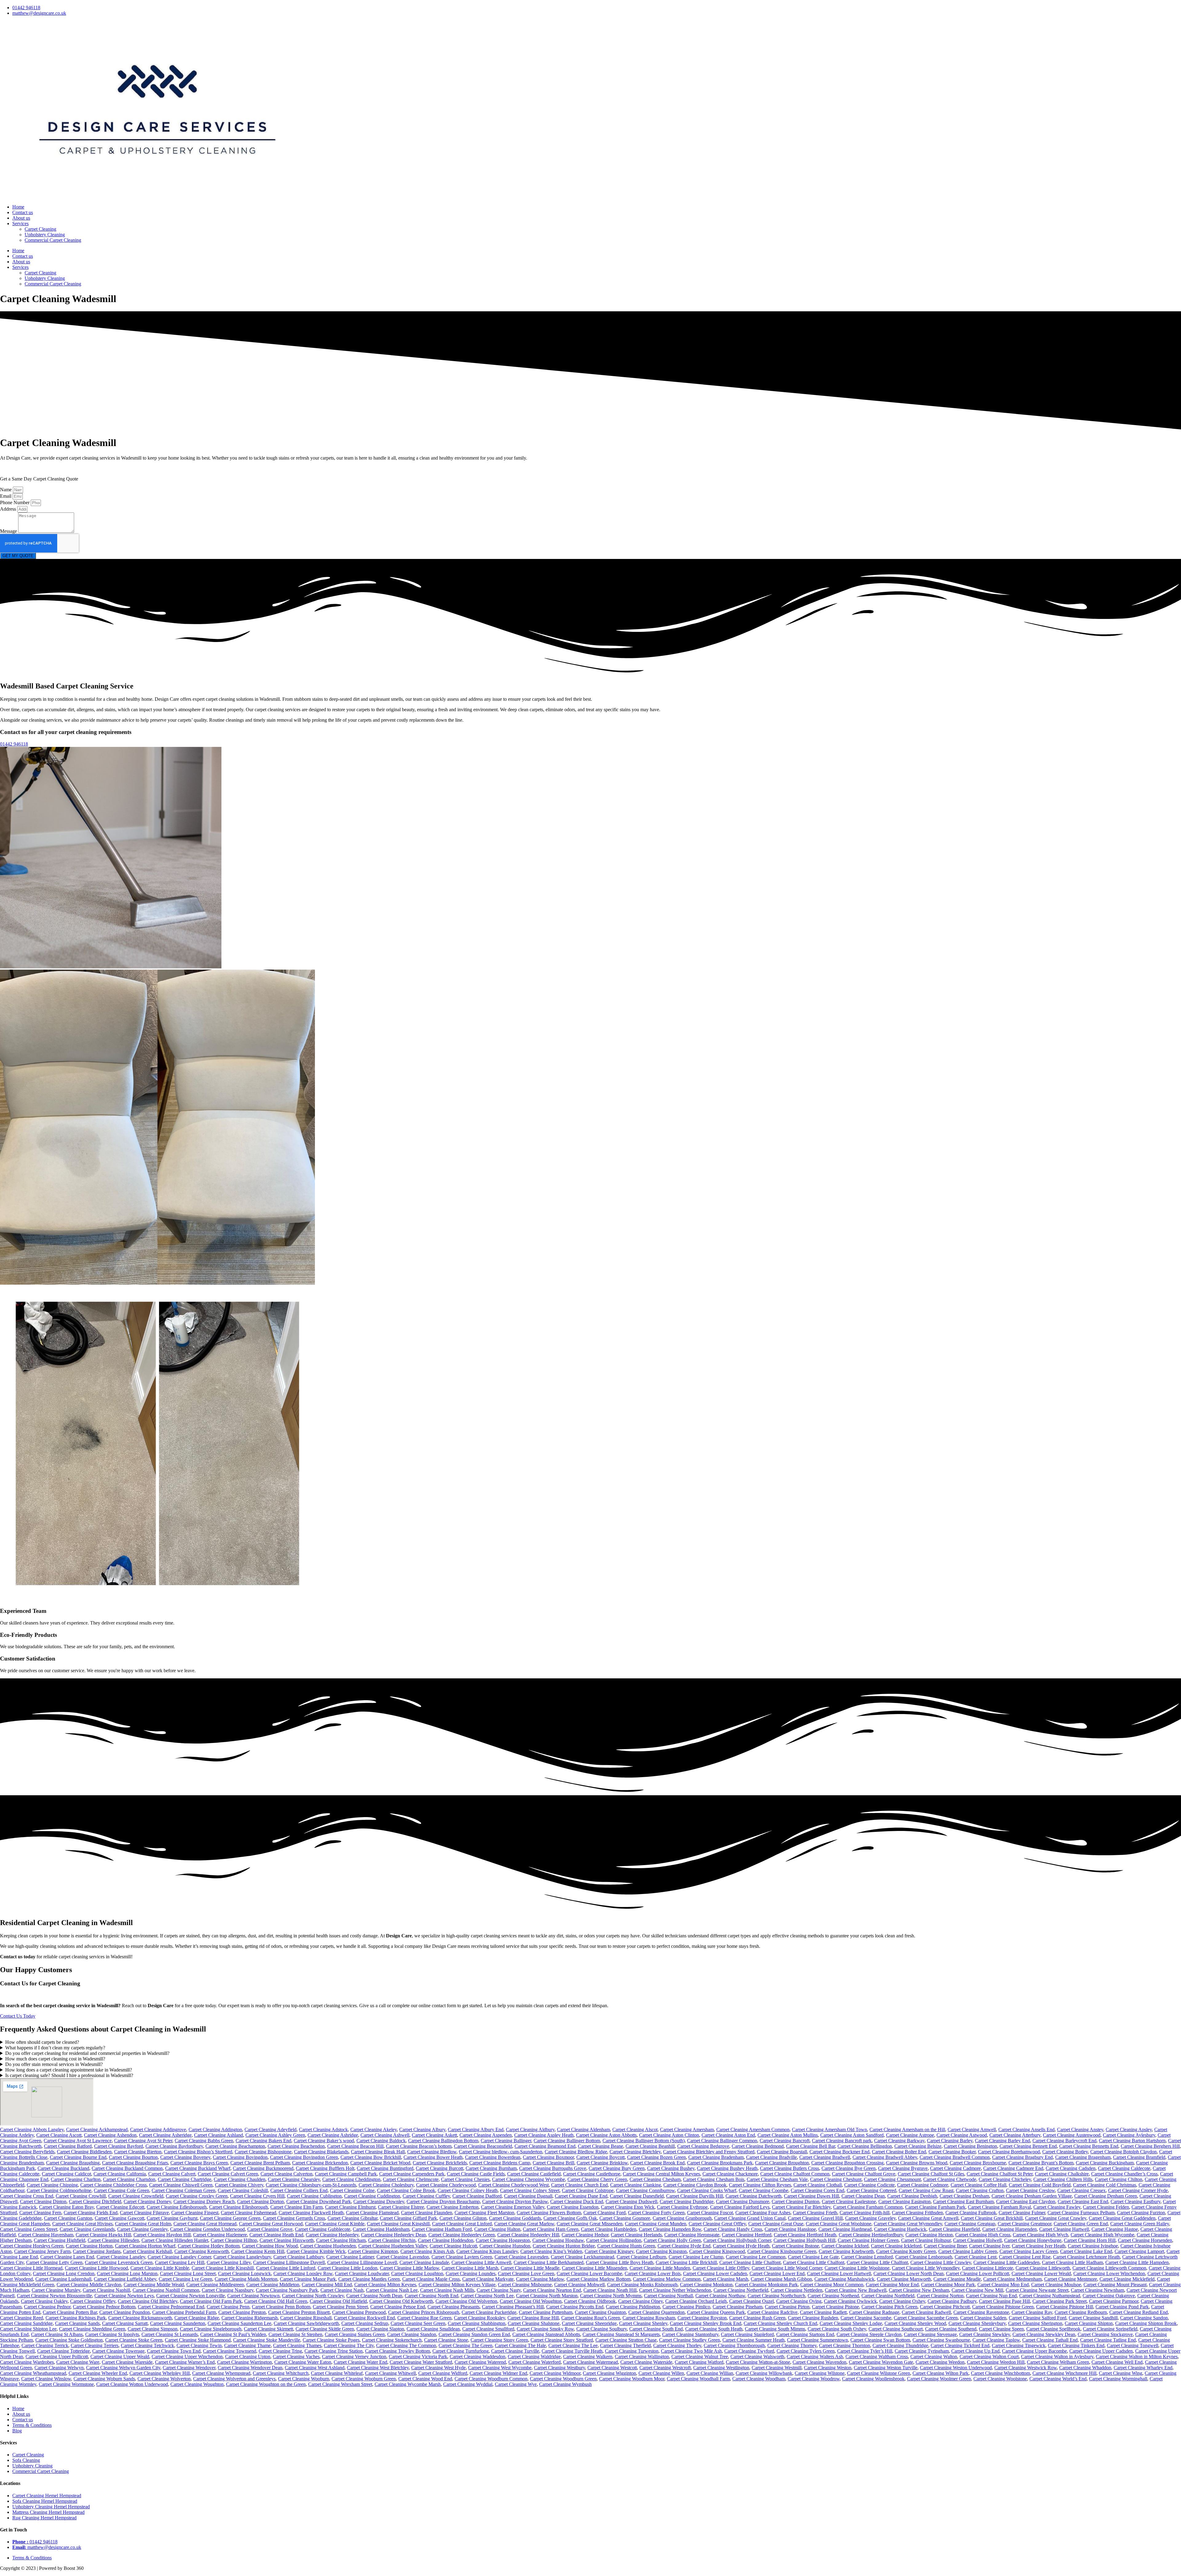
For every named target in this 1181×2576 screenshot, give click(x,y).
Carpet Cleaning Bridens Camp (500, 2163)
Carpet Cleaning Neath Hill (610, 2290)
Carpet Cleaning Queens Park (716, 2312)
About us (21, 218)
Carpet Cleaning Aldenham (583, 2129)
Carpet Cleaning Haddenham (381, 2229)
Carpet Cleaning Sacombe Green (926, 2318)
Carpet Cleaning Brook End (657, 2163)
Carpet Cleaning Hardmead (845, 2229)
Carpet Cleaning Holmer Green (868, 2240)
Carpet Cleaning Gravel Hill (815, 2218)
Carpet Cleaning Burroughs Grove (553, 2168)
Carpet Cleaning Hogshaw (558, 2240)
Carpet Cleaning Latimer (350, 2257)
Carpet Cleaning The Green (465, 2345)
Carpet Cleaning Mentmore (1071, 2279)
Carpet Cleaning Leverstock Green (119, 2262)
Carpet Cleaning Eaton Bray (66, 2207)
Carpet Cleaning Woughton (197, 2384)
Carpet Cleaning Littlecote (988, 2268)
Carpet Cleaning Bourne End (78, 2157)
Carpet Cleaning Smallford (488, 2329)
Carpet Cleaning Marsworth (904, 2279)
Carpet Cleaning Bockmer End (839, 2152)
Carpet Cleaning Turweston (632, 2351)
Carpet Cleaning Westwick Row (1026, 2368)
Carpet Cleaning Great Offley (717, 2224)
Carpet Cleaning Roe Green (424, 2318)
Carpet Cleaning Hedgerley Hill (528, 2235)
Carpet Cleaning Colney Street (530, 2190)
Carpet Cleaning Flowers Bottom (549, 2213)
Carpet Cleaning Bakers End (263, 2141)
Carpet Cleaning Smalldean (433, 2329)
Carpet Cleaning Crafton (980, 2190)
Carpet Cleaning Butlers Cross (789, 2168)
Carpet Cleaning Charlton (76, 2179)
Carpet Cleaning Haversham (46, 2235)
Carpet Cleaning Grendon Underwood (207, 2229)
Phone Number (15, 502)
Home (18, 207)
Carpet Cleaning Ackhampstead (97, 2129)
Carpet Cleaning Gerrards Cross (294, 2218)
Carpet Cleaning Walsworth (757, 2357)
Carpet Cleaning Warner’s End (185, 2362)
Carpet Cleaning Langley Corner (179, 2257)
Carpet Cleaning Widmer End (498, 2373)
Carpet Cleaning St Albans (57, 2334)
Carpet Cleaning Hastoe (1115, 2229)
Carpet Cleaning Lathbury (299, 2257)
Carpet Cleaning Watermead (590, 2362)
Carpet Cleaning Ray (1032, 2312)
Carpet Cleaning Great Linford (462, 2224)
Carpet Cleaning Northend (833, 2296)
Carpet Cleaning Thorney (792, 2345)
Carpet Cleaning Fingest (195, 2213)
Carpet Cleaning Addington (215, 2129)
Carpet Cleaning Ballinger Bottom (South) (644, 2141)
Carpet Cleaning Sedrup (365, 2323)
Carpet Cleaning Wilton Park (940, 2373)
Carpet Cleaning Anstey (1080, 2129)
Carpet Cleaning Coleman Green (183, 2190)
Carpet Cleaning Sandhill (1093, 2318)
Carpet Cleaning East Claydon (1026, 2201)
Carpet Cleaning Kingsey (609, 2251)
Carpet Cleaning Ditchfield (95, 2201)
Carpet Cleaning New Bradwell (856, 2290)
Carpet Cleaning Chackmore (730, 2174)
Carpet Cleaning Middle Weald (154, 2285)
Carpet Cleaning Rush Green (757, 2318)
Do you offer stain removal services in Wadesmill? (54, 2064)
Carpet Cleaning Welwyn (59, 2368)
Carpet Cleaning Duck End (577, 2201)
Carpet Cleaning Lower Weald (1041, 2273)
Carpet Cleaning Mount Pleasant (1115, 2285)
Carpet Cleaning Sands (77, 2323)
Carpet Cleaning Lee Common (756, 2257)
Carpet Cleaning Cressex (1082, 2190)
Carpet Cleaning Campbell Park (346, 2174)
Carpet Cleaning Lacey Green (1029, 2251)
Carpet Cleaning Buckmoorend (263, 2168)
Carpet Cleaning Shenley (643, 2323)
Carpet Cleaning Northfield (888, 2296)
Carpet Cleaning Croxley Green (197, 2196)
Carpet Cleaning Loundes (471, 2273)
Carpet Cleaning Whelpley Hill (160, 2373)
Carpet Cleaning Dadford (477, 2196)
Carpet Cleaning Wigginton (609, 2373)
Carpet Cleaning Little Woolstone (857, 2268)
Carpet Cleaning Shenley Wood (915, 2323)
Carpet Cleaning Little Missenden (594, 2268)
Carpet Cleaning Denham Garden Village (1032, 2196)
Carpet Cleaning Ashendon (110, 2135)
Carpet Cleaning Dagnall (528, 2196)
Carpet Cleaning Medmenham (1012, 2279)
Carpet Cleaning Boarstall (782, 2152)
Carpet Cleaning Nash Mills (447, 2290)
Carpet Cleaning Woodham (759, 2379)
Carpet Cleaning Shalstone (534, 2323)
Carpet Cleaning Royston (702, 2318)
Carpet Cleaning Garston (68, 2218)
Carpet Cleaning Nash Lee (392, 2290)
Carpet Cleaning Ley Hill (180, 2262)
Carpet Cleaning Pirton (787, 2307)
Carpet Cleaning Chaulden (240, 2179)
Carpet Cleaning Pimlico (686, 2307)
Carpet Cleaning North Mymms (611, 2296)
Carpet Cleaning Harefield (954, 2229)
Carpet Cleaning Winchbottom (1000, 2373)
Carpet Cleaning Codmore (923, 2185)
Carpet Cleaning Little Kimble (160, 2268)
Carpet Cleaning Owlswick (850, 2301)
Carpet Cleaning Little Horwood (96, 2268)
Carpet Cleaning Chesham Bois (714, 2179)
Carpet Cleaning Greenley (142, 2229)
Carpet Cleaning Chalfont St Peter (1000, 2174)
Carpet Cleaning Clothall (818, 2185)
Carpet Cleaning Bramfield (1139, 2157)
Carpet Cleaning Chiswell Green (181, 2185)
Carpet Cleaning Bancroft (785, 2141)
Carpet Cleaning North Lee (487, 2296)
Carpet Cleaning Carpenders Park (412, 2174)
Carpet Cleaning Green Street (29, 2229)
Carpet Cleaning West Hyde (438, 2368)
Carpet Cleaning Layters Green (462, 2257)
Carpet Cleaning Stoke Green (134, 2340)
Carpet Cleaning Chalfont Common (795, 2174)
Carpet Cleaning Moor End (892, 2285)
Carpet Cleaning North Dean (374, 2296)
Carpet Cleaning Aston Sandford (852, 2135)
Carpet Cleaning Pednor (47, 2307)
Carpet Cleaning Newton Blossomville (54, 2296)
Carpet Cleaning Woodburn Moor (632, 2379)
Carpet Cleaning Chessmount (892, 2179)
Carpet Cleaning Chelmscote (411, 2179)
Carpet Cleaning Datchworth (754, 2196)
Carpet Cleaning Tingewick (1019, 2345)
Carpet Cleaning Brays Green (199, 2163)
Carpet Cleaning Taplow (996, 2340)
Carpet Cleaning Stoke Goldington (69, 2340)
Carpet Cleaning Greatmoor (1024, 2224)
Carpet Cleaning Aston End (728, 2135)
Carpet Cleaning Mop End (1003, 2285)
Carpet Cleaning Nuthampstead (1050, 2296)
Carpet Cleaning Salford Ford (1038, 2318)
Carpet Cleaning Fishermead (249, 2213)
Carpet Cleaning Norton (940, 2296)
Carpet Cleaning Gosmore (625, 2218)
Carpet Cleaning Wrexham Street (340, 2384)
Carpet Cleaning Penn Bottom (281, 2307)
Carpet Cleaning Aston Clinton (669, 2135)
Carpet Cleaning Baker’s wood (324, 2141)
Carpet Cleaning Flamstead (372, 2213)
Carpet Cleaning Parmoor (1114, 2301)
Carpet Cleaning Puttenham (546, 2312)
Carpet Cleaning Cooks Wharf (707, 2190)
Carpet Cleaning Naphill (106, 2290)
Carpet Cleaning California (120, 2174)
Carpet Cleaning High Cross (983, 2235)
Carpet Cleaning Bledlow (432, 2152)
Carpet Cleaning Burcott (439, 2168)
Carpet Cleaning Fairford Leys (740, 2207)
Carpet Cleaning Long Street (188, 2273)
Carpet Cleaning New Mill (977, 2290)
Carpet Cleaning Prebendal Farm (184, 2312)
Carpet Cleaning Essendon (573, 2207)
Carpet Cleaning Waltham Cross (877, 2357)
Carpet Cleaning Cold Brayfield (1040, 2185)
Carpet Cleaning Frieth (815, 2213)
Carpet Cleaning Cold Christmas (1105, 2185)
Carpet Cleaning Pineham (738, 2307)
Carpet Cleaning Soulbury (602, 2329)
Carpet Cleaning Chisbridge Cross (113, 2185)
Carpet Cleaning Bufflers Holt (325, 2168)
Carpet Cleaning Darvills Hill (695, 2196)
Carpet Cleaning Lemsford (867, 2257)
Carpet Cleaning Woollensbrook (873, 2379)
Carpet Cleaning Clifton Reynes (760, 2185)
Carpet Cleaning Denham (964, 2196)
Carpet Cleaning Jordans (97, 2251)
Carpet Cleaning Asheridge (165, 2135)
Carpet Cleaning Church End (579, 2185)
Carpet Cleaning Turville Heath (572, 2351)
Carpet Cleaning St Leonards (170, 2334)
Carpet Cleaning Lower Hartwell (839, 2273)
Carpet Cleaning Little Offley (721, 2268)
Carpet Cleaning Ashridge (333, 2135)
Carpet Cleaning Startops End (805, 2334)
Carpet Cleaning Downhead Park (319, 2201)
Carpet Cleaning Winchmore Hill (1064, 2373)
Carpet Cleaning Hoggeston (503, 2240)
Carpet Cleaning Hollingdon (614, 2240)
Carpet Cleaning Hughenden (328, 2246)
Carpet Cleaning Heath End (276, 2235)
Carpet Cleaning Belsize (918, 2146)
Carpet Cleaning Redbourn (1081, 2312)
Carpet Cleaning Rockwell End (364, 2318)
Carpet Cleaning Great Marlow (524, 2224)
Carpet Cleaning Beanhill (650, 2146)
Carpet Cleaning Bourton (133, 2157)
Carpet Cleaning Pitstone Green (1003, 2307)
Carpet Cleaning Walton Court (989, 2357)
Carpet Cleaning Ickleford (896, 2246)
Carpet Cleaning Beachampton (235, 2146)
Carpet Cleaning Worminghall (1118, 2379)
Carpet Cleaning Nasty (499, 2290)
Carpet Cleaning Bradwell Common (955, 2157)
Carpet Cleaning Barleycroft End (1064, 2141)
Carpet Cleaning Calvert (172, 2174)
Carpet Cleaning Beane (600, 2146)
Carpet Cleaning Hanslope (790, 2229)
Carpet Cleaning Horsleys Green (32, 2246)
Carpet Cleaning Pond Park (1122, 2307)
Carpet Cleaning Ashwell (385, 2135)
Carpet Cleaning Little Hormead (31, 2268)
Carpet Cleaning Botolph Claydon (1123, 2152)
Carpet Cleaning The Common (406, 2345)
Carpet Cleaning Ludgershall (63, 2279)
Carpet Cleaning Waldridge (534, 2357)
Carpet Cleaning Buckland (63, 2168)
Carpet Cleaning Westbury (559, 2368)
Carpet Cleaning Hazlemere (220, 2235)
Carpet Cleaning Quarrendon (656, 2312)
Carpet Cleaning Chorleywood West (513, 2185)
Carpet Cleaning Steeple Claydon (869, 2334)
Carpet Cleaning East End (1083, 2201)
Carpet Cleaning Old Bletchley (148, 2301)
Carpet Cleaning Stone (446, 2340)
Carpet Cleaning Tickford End (960, 2345)
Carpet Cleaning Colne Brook (406, 2190)
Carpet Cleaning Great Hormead (205, 2224)
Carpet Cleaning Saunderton (178, 2323)
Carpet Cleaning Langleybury (242, 2257)
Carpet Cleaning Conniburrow (645, 2190)
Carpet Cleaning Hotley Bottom (209, 2246)
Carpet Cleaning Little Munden (660, 2268)
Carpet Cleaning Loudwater (362, 2273)
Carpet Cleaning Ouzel (752, 2301)
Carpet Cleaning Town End (174, 2351)
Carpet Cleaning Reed (22, 2318)
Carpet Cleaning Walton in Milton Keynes (1137, 2357)
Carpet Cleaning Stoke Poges (331, 2340)
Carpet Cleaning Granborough (682, 2218)
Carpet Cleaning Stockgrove (1105, 2334)
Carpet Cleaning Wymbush (565, 2384)
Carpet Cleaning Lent (976, 2257)
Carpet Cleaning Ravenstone (981, 2312)
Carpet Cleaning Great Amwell (928, 2218)
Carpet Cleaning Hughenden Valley (393, 2246)
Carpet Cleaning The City (349, 2345)
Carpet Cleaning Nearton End (552, 2290)
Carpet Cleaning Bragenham (1083, 2157)
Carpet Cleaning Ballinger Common (722, 2141)
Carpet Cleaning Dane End (581, 2196)
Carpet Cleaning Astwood (962, 2135)
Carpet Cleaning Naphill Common (166, 2290)
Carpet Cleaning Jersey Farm (42, 2251)
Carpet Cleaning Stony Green (499, 2340)
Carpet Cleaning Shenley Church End (780, 2323)
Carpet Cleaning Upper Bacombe (1034, 2351)
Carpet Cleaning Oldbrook (590, 2301)
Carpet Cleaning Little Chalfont (750, 2262)
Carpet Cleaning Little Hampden (1137, 2262)
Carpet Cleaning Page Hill (1004, 2301)
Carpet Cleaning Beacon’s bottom (419, 2146)
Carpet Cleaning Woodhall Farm (698, 2379)
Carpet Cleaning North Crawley (313, 2296)
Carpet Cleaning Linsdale (424, 2262)
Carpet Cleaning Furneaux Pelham (1081, 2213)
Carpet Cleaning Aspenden (486, 2135)
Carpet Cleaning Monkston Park (766, 2285)
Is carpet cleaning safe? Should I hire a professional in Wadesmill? (69, 2075)
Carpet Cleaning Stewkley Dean (1044, 2334)
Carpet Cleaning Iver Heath (1039, 2246)
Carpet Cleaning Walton (934, 2357)
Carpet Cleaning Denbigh (912, 2196)
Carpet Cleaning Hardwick (900, 2229)
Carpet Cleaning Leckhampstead (583, 2257)
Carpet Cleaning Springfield (1110, 2329)
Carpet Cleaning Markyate (488, 2279)
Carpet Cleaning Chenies (465, 2179)
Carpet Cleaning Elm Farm (296, 2207)
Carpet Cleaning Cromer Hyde (1138, 2190)
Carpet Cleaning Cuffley (426, 2196)
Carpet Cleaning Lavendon (403, 2257)
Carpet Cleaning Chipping (52, 2185)
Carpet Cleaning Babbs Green (204, 2141)
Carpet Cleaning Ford (604, 2213)
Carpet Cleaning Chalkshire (1062, 2174)
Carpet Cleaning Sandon (1144, 2318)
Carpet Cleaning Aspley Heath (544, 2135)
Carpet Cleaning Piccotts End (575, 2307)
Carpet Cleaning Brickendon (320, 2163)
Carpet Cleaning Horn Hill (1090, 2240)
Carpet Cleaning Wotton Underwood (132, 2384)
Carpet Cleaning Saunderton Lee (239, 2323)
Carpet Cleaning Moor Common (832, 2285)
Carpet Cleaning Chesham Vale (777, 2179)
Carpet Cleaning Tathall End (1050, 2340)
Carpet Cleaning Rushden (813, 2318)
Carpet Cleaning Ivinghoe (1093, 2246)
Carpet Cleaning (40, 229)
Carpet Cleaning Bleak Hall (378, 2152)
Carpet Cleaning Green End (1081, 2224)
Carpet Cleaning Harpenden (1010, 2229)
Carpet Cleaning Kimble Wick (316, 2251)
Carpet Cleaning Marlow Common (667, 2279)
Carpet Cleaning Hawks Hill (103, 2235)
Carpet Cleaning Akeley (374, 2129)
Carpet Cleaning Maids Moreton (246, 2279)
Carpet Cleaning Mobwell (579, 2285)
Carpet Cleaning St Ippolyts (112, 2334)
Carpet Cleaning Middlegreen (215, 2285)
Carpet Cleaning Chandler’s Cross (1124, 2174)
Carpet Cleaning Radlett (823, 2312)
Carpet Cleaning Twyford (749, 2351)
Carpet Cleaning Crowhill (81, 2196)
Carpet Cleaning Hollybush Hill (804, 2240)
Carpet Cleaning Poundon (125, 2312)
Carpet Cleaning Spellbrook (1053, 2329)
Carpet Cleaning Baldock (381, 2141)
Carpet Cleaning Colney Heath (468, 2190)
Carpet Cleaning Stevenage (930, 2334)
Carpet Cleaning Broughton (782, 2163)
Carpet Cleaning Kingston (661, 2251)
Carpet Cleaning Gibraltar (352, 2218)
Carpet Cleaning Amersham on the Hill (907, 2129)
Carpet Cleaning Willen (661, 2373)
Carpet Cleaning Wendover (189, 2368)
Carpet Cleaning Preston (242, 2312)
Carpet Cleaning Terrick (45, 2345)
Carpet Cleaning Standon (412, 2334)
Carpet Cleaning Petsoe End (398, 2307)
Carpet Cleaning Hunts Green (626, 2246)
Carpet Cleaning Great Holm (143, 2224)
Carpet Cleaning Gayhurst (172, 2218)
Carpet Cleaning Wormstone (66, 2384)
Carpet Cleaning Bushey (671, 2168)
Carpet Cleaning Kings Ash (427, 2251)
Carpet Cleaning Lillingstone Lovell (362, 2262)
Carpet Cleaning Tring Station (334, 2351)
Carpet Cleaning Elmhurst (350, 2207)
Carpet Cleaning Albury (422, 2129)
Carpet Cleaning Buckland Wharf (198, 2168)
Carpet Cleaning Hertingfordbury (871, 2235)
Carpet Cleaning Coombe (763, 2190)
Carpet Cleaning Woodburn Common (491, 2379)
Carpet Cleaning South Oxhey (837, 2329)
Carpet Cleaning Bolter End (899, 2152)
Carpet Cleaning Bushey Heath (727, 2168)
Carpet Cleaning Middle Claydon (89, 2285)
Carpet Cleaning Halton (497, 2229)
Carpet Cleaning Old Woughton (531, 2301)
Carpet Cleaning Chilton (1119, 2179)
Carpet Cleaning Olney (640, 2301)
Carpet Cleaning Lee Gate (813, 2257)
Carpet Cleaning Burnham (491, 2168)
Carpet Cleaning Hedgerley (332, 2235)
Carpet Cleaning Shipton (1089, 2323)
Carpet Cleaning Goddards (515, 2218)
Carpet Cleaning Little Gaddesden (1006, 2262)
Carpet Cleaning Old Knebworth (401, 2301)
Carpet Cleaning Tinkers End (1076, 2345)
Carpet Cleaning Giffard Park (408, 2218)
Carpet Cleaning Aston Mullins (788, 2135)
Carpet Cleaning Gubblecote (323, 2229)
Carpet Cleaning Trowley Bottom (398, 2351)
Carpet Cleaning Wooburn (304, 2379)
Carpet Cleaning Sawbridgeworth (306, 2323)
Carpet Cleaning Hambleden (609, 2229)
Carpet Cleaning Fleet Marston (484, 2213)
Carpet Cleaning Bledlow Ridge (576, 2152)
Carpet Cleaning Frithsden (917, 2213)
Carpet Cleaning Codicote (869, 2185)
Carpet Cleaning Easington (905, 2201)
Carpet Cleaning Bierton (138, 2152)
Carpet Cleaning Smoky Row (545, 2329)
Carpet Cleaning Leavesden (521, 2257)
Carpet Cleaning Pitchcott (945, 2307)
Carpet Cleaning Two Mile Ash (691, 2351)
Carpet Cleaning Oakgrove (1109, 2296)
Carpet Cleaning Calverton (286, 2174)
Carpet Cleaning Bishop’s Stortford (198, 2152)
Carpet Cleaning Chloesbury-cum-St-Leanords (311, 2185)
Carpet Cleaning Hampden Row (670, 2229)
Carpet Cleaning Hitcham (341, 2240)
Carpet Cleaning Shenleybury (977, 2323)
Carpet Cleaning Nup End (991, 2296)
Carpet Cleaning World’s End (1058, 2379)
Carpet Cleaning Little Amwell (481, 2262)
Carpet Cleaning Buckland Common (127, 2168)
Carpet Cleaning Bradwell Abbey (885, 2157)
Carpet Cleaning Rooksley (479, 2318)
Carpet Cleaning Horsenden (1145, 2240)
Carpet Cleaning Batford (68, 2146)
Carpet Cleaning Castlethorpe (592, 2174)
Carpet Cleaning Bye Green (849, 2168)
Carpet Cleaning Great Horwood (271, 2224)
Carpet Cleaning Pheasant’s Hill (513, 2307)
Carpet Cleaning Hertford (747, 2235)
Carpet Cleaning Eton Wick (628, 2207)
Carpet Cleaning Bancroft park (842, 2141)
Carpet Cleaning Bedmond (758, 2146)
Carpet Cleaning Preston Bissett (299, 2312)
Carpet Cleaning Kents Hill (258, 2251)
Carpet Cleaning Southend (951, 2329)
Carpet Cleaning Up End (975, 2351)
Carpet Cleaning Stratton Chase (626, 2340)
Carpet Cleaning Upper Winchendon (187, 2357)
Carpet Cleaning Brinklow (602, 2163)
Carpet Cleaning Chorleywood (446, 2185)
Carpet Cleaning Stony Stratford (562, 2340)
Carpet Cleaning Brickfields (440, 2163)
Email (6, 496)
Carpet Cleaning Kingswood (717, 2251)
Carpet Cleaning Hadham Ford (442, 2229)
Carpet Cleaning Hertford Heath (805, 2235)
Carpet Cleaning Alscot (635, 2129)
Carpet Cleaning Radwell (926, 2312)
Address (9, 509)
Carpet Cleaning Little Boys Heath (620, 2262)
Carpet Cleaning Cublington (314, 2196)
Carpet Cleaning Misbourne (525, 2285)
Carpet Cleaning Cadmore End (1013, 2168)
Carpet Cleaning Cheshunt (836, 2179)
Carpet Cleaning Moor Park (948, 2285)
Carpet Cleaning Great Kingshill (398, 2224)
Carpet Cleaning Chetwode (950, 2179)
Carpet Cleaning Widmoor (555, 2373)
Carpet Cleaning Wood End (425, 2379)
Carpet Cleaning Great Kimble (335, 2224)
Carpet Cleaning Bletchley (635, 2152)
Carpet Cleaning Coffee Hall (978, 2185)
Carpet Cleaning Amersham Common (753, 2129)
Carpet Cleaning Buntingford (385, 2168)
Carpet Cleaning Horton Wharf (145, 2246)
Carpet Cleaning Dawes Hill (811, 2196)
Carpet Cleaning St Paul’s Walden (233, 2334)
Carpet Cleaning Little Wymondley (926, 2268)
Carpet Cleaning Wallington (642, 2357)
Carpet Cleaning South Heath (714, 2329)
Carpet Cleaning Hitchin (392, 2240)
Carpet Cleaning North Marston (547, 2296)
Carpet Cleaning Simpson (153, 2329)
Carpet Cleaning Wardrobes (27, 2362)
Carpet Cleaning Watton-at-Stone (758, 2362)
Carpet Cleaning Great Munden (656, 2224)
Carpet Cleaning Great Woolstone (839, 2224)
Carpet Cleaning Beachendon (296, 2146)
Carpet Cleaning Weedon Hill (996, 2362)
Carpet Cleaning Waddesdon (477, 2357)
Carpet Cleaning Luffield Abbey (125, 2279)
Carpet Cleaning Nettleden (797, 2290)
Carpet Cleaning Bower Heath (433, 2157)
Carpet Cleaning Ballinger (506, 2141)
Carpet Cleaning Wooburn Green (364, 2379)
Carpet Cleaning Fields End (91, 2213)
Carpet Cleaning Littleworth (1043, 2268)
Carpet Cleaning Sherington (1035, 2323)
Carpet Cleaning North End (431, 2296)
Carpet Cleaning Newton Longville (191, 2296)
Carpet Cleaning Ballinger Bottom (567, 2141)
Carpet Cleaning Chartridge (185, 2179)
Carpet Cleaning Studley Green (690, 2340)
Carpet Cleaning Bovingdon (240, 2157)
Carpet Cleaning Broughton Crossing (847, 2163)
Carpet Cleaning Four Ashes (763, 2213)
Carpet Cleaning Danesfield (637, 2196)
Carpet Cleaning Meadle (957, 2279)
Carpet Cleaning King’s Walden (551, 2251)
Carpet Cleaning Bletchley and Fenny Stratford (709, 2152)
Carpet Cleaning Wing (1121, 2373)
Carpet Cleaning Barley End (1002, 2141)
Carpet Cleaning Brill (553, 2163)
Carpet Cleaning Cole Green (121, 2190)
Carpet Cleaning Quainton (600, 2312)
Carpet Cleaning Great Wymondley (908, 2224)
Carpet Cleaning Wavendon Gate (881, 2362)
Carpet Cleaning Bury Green (617, 2168)
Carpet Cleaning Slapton (380, 2329)
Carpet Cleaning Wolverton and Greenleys (234, 2379)
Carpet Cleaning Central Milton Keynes (661, 2174)
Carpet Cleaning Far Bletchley (801, 2207)
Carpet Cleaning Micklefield (1127, 2279)
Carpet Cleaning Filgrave (144, 2213)
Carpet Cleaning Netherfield (741, 2290)
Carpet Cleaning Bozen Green (656, 2157)
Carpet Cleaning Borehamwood (1009, 2152)
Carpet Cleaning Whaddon (1085, 2368)
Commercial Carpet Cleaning (53, 240)
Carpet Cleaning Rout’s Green (591, 2318)
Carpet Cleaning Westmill (777, 2368)
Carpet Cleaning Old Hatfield (338, 2301)
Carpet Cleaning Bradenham (716, 2157)
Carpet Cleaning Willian (710, 2373)
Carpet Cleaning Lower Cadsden (715, 2273)
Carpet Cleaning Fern (40, 2213)
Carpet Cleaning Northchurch (776, 2296)
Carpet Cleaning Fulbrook (971, 2213)
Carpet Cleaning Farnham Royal (999, 2207)
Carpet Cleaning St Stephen (295, 2334)
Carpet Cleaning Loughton (417, 2273)
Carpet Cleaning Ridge (197, 2318)
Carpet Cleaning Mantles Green (369, 2279)
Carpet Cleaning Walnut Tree (700, 2357)
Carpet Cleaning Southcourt (896, 2329)
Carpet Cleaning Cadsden (1071, 2168)
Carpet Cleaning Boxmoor (548, 2157)
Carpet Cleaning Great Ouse (776, 2224)
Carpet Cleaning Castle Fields (476, 2174)
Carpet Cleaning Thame (247, 2345)
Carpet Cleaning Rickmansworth (140, 2318)
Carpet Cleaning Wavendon (819, 2362)
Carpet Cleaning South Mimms (775, 2329)
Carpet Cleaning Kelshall (147, 2251)
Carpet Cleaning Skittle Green (325, 2329)
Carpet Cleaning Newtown (253, 2296)
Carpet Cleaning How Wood (270, 2246)
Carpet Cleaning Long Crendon (64, 2273)
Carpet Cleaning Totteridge (64, 2351)
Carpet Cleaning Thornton (845, 2345)
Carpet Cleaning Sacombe (866, 2318)
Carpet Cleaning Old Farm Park (211, 2301)
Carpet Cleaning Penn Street (340, 2307)
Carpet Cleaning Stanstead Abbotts (546, 2334)
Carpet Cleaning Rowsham (649, 2318)
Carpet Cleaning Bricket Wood (380, 2163)
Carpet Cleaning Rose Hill (533, 2318)
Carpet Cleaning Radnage (874, 2312)
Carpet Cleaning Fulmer (1022, 2213)
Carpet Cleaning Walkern (588, 2357)
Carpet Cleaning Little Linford (286, 2268)
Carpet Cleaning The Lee (573, 2345)
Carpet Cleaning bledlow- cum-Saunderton (501, 2152)
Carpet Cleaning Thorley (677, 2345)
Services (20, 223)
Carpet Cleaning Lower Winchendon (1109, 2273)
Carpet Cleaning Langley (121, 2257)
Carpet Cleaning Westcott (612, 2368)
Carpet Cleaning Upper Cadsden (1101, 2351)
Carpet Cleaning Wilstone (820, 2373)
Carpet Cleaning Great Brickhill (992, 2218)
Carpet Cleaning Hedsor (585, 2235)
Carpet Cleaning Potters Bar (70, 2312)
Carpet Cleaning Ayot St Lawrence (78, 2141)
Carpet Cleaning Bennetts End (1089, 2146)
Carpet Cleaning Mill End (327, 2285)
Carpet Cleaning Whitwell (390, 2373)
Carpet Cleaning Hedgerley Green (462, 2235)
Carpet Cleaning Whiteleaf (337, 2373)
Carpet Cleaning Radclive (772, 2312)
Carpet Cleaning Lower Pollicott (978, 2273)
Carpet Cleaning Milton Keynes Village (457, 2285)
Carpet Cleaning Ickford (845, 2246)
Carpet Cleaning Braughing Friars (135, 2163)
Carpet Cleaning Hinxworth (287, 2240)
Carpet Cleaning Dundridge (687, 2201)
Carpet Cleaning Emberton (453, 2207)
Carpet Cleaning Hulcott (453, 2246)
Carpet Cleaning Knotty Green (906, 2251)
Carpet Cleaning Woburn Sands (104, 2379)
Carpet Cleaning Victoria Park (418, 2357)
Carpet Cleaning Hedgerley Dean (394, 2235)
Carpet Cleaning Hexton (929, 2235)
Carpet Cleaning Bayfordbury (174, 2146)
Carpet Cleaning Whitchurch (281, 2373)
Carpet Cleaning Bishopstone (263, 2152)
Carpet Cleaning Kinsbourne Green (782, 2251)
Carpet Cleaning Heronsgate (692, 2235)
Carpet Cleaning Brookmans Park (720, 2163)
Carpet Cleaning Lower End (777, 2273)
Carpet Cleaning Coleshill (243, 2190)
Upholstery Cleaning (45, 235)
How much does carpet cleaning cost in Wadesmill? (55, 2059)
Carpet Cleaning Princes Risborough (424, 2312)
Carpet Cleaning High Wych (1040, 2235)
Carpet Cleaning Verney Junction (354, 2357)
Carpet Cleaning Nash (342, 2290)
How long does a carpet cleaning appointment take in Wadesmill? (69, 2070)
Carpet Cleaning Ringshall (306, 2318)
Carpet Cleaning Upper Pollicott (57, 2357)
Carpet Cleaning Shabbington (477, 2323)
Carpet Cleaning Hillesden (113, 2240)
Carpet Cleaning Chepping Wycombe (529, 2179)
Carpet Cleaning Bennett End (1028, 2146)
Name (6, 490)
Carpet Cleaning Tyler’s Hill (865, 2351)
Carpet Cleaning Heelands (636, 2235)
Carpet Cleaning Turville (515, 2351)
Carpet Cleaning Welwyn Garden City (123, 2368)
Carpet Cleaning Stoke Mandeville (267, 2340)
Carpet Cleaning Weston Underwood (956, 2368)
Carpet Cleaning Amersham (687, 2129)
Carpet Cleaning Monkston (706, 2285)
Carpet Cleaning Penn (228, 2307)
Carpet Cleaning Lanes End (67, 2257)
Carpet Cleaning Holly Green (672, 2240)
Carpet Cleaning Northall (668, 2296)
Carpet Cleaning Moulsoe (1056, 2285)
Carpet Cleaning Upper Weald (120, 2357)
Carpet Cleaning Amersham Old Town (829, 2129)
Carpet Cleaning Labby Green (968, 2251)
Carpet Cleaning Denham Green (1106, 2196)
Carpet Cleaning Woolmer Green (939, 2379)
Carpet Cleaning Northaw (720, 2296)
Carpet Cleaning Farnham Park (935, 2207)
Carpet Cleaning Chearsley (294, 2179)
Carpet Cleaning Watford (699, 2362)
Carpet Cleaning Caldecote (1124, 2168)
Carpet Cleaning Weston (828, 2368)
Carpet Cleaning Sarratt (125, 2323)
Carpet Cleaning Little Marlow (410, 2268)
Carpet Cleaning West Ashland (315, 2368)
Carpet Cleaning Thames (297, 2345)
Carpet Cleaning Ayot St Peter (143, 2141)
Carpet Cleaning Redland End (1139, 2312)
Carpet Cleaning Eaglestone (849, 2201)
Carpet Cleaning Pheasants (453, 2307)
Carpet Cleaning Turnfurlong (461, 2351)
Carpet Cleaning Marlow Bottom (598, 2279)
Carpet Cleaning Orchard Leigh (696, 2301)
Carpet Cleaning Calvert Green (228, 2174)
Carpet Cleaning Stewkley (985, 2334)
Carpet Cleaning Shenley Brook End (706, 2323)
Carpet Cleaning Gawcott (119, 2218)
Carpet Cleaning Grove (270, 2229)
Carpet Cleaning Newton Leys (124, 2296)
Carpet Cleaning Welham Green (1058, 2362)
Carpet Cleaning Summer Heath (754, 2340)
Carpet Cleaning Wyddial (468, 2384)
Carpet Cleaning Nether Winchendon (675, 2290)
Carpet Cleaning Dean (863, 2196)
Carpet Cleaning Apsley (1129, 2129)
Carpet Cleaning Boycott (600, 2157)
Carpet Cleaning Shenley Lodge (851, 2323)
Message (9, 531)
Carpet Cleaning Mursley (56, 2290)
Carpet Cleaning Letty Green (54, 2262)
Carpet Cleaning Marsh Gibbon (781, 2279)
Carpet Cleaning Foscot (710, 2213)
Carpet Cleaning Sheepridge (589, 2323)
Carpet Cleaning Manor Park (308, 2279)
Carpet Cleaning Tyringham (922, 2351)
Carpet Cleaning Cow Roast (926, 2190)
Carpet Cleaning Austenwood (1072, 2135)
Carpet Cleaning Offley (93, 2301)
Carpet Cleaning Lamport (1139, 2251)
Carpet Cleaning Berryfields (27, 2152)
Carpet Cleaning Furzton (1141, 2213)
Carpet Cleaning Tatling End (1108, 2340)
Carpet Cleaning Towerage (118, 2351)
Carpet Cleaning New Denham (919, 2290)
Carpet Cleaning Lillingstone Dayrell (289, 2262)
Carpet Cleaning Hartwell (1064, 2229)
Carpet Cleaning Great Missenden (590, 2224)
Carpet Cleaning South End (656, 2329)
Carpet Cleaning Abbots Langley (32, 2129)
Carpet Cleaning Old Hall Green (276, 2301)
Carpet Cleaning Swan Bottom (880, 2340)
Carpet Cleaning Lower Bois (653, 2273)
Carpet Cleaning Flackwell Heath (311, 2213)
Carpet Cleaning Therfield (625, 2345)
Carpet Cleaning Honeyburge (1033, 2240)
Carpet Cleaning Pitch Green (889, 2307)
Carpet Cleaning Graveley (870, 2218)
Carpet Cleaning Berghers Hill (1150, 2146)
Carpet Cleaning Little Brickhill (686, 2262)
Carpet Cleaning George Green (230, 2218)
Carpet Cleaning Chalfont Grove (864, 2174)
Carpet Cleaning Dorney (147, 2201)
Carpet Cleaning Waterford (535, 2362)
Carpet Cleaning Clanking (636, 2185)
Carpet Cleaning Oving (799, 2301)
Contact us (23, 212)
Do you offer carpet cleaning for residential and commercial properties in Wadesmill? (87, 2053)
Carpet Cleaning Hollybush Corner (737, 2240)
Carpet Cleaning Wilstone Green (879, 2373)
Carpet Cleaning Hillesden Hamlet (175, 2240)
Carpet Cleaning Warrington (245, 2362)
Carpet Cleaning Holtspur (926, 2240)
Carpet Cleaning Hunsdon (505, 2246)
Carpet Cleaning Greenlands (87, 2229)
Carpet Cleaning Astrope (910, 2135)
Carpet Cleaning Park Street (1060, 2301)
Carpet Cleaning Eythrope (682, 2207)
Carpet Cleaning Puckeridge (489, 2312)
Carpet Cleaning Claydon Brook (695, 2185)
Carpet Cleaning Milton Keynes (385, 2285)
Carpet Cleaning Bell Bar (811, 2146)
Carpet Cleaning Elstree (401, 2207)
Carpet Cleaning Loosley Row (303, 2273)
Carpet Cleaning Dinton (43, 2201)
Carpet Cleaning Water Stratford (421, 2362)
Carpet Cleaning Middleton (273, 2285)
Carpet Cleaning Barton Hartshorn (1132, 2141)
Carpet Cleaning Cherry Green (597, 2179)
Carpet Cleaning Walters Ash (815, 2357)
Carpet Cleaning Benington (970, 2146)
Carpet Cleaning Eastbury (1135, 2201)
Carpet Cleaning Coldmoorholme (59, 2190)
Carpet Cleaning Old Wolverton (466, 2301)
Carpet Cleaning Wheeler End (98, 2373)
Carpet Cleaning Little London (348, 2268)
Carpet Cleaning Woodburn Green (563, 2379)
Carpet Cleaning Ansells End (1026, 2129)
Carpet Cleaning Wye (516, 2384)
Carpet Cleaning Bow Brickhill (371, 2157)
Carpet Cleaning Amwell (972, 2129)
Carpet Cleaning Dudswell (631, 2201)
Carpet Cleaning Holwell (977, 2240)
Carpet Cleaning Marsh (726, 2279)
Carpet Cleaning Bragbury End (1022, 2157)
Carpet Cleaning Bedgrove (703, 2146)
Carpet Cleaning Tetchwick (147, 2345)
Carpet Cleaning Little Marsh (470, 2268)
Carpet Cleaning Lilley (229, 2262)
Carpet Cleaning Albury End (476, 2129)
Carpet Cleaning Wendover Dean (250, 2368)
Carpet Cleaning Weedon (940, 2362)
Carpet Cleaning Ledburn (641, 2257)
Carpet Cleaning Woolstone (1000, 2379)
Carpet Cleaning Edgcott (120, 2207)
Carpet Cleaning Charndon (129, 2179)
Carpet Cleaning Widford (443, 2373)
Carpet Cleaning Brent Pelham (260, 2163)
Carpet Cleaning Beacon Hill (355, 2146)
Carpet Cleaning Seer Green (418, 2323)
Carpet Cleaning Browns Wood (917, 2163)
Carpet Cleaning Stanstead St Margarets (621, 2334)
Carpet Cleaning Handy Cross (733, 2229)
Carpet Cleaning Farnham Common (868, 2207)
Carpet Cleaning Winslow (46, 2379)
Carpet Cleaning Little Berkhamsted (549, 2262)
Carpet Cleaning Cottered (871, 2190)
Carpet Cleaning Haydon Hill (162, 2235)
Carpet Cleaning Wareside (127, 2362)
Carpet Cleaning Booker (952, 2152)
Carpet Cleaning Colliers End (299, 2190)
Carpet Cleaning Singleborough (211, 2329)
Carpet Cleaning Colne (352, 2190)
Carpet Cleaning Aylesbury (1129, 2135)
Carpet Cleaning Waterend (480, 2362)
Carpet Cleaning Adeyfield (270, 2129)
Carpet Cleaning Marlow (540, 2279)
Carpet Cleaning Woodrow (814, 2379)
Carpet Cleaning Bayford (119, 2146)
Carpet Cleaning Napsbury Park (287, 2290)
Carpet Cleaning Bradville (771, 2157)
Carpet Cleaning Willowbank (764, 2373)
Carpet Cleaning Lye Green (185, 2279)
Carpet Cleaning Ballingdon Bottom (443, 2141)
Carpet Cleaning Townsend (230, 2351)
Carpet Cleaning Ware (78, 2362)
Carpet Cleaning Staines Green (355, 2334)
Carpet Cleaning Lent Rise (1025, 2257)
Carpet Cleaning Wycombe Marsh (408, 2384)
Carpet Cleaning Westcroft (665, 2368)
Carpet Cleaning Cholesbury (386, 2185)
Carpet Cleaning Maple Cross (431, 2279)
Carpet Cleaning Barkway (899, 2141)
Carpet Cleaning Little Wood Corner (787, 2268)
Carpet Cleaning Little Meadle (530, 2268)
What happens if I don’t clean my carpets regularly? (55, 2048)
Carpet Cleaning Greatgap (970, 2224)
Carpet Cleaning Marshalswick (844, 2279)
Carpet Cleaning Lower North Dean (909, 2273)
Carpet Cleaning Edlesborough (177, 2207)
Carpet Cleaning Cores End (817, 2190)
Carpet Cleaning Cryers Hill (257, 2196)
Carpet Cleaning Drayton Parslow (515, 2201)
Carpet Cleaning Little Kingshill (223, 2268)
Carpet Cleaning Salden (983, 2318)
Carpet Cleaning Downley (379, 2201)
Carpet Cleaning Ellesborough (239, 2207)
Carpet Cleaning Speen (1001, 2329)
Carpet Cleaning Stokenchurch (392, 2340)
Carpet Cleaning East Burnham (963, 2201)
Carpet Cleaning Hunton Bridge (564, 2246)
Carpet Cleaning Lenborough (924, 2257)
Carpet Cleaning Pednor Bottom (104, 2307)
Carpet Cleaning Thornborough (734, 2345)
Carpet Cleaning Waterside (646, 2362)
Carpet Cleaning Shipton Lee (28, 2329)
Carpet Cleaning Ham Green (551, 2229)
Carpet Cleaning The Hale (520, 2345)
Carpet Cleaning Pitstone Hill (1065, 2307)
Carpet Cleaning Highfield (60, 2240)
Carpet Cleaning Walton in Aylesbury (1057, 2357)
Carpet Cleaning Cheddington (351, 2179)
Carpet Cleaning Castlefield (534, 2174)
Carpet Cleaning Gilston (463, 2218)
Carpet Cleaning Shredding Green (92, 2329)
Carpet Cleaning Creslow (1030, 2190)
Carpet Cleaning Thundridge (900, 2345)
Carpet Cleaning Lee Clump (696, 2257)
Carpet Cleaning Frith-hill (865, 2213)
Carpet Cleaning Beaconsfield (483, 2146)
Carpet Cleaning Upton (248, 2357)
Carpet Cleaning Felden (1106, 2207)
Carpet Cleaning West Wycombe (500, 2368)
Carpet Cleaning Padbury (952, 2301)
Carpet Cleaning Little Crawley (941, 2262)
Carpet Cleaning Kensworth (202, 2251)
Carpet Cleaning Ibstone (795, 2246)
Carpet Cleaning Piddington (633, 2307)
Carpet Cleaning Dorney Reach (204, 2201)
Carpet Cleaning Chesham (655, 2179)
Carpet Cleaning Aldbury (530, 2129)
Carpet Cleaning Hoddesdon (446, 2240)
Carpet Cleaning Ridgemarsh (250, 2318)
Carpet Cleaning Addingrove (158, 2129)
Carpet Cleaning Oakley (44, 2301)
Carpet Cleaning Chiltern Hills (1063, 2179)
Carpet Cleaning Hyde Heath (741, 2246)
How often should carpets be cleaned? (42, 2042)
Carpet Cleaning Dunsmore (743, 2201)
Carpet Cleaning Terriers (95, 2345)
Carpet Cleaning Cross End (27, 2196)
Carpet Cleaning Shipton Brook (1146, 2323)
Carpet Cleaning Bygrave (903, 2168)
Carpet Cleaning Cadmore (955, 2168)
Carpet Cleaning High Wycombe (1102, 2235)
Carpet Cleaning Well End (1117, 2362)
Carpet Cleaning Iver (989, 2246)
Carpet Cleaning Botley (1065, 2152)
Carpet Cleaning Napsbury (228, 2290)
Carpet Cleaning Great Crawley (1056, 2218)
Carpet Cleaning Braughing (73, 2163)
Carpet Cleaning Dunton (795, 2201)
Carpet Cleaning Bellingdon (865, 2146)
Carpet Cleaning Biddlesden (84, 2152)
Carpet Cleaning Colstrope (588, 2190)
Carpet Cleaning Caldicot (66, 2174)
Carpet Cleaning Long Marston (127, 2273)
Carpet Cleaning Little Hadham (1072, 2262)
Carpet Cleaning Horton (89, 2246)
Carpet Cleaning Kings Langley (487, 2251)
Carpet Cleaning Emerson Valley (513, 2207)
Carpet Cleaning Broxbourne (978, 2163)
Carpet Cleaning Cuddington (372, 2196)
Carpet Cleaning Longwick (245, 2273)
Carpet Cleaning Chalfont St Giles (931, 2174)
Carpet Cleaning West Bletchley (378, 2368)
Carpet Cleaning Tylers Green (806, 2351)
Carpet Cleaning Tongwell (1133, 2345)
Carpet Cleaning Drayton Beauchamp (443, 2201)
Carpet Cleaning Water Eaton (303, 2362)
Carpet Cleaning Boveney (185, 2157)
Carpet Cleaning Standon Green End (474, 2334)
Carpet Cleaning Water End (360, 2362)
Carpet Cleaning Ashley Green (275, 2135)
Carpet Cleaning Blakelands (321, 2152)
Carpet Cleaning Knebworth (846, 2251)
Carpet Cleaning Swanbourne (941, 2340)
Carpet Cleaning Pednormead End (171, 2307)
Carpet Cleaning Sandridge (26, 2323)
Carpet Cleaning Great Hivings (82, 2224)
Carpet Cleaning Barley (950, 2141)
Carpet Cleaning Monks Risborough (642, 2285)
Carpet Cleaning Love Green (526, 2273)
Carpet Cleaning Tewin (199, 2345)
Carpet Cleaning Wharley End (1143, 2368)
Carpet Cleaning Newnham (1097, 2290)
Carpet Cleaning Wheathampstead (33, 2373)
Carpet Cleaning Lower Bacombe (589, 2273)
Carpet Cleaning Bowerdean (493, 2157)
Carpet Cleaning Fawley (1057, 2207)
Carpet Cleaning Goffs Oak (570, 2218)
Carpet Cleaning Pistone (835, 2307)
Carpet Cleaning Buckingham (1105, 2163)
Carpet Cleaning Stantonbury (690, 2334)
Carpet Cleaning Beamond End (545, 2146)
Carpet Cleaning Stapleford (747, 2334)
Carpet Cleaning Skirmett (268, 2329)
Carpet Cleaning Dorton (260, 2201)
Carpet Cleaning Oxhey (902, 2301)
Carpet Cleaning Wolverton (164, 2379)
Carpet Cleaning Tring (280, 2351)
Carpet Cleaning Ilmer (945, 2246)
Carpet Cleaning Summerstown (817, 2340)
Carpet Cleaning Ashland (219, 2135)
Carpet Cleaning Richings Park (76, 2318)
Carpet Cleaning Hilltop (234, 2240)
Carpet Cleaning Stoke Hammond (198, 2340)
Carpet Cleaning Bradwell (825, 2157)
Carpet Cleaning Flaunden (427, 2213)
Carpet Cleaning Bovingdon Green (304, 2157)
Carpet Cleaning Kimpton (373, 2251)
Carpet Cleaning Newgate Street (1037, 2290)
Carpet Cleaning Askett (434, 2135)
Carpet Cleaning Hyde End (684, 2246)
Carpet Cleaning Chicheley (1005, 2179)
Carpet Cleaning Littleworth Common (1109, 2268)
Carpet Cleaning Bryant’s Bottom (1041, 2163)
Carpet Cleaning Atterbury (1015, 2135)
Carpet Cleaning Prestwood (359, 2312)
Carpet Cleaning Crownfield (136, 2196)
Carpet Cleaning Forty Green (656, 2213)
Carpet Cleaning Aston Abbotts (606, 2135)
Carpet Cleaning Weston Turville (886, 2368)
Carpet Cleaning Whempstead (221, 2373)
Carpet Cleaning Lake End (1086, 2251)
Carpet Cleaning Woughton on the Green (266, 2384)
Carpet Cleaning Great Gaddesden (1122, 2218)
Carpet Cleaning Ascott (59, 2135)
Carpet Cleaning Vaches (296, 2357)
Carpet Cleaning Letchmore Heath (1086, 2257)
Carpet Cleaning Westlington (721, 2368)
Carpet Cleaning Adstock (323, 2129)
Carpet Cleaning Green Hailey (1140, 2224)
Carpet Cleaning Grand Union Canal (750, 2218)
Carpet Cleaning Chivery (239, 2185)
